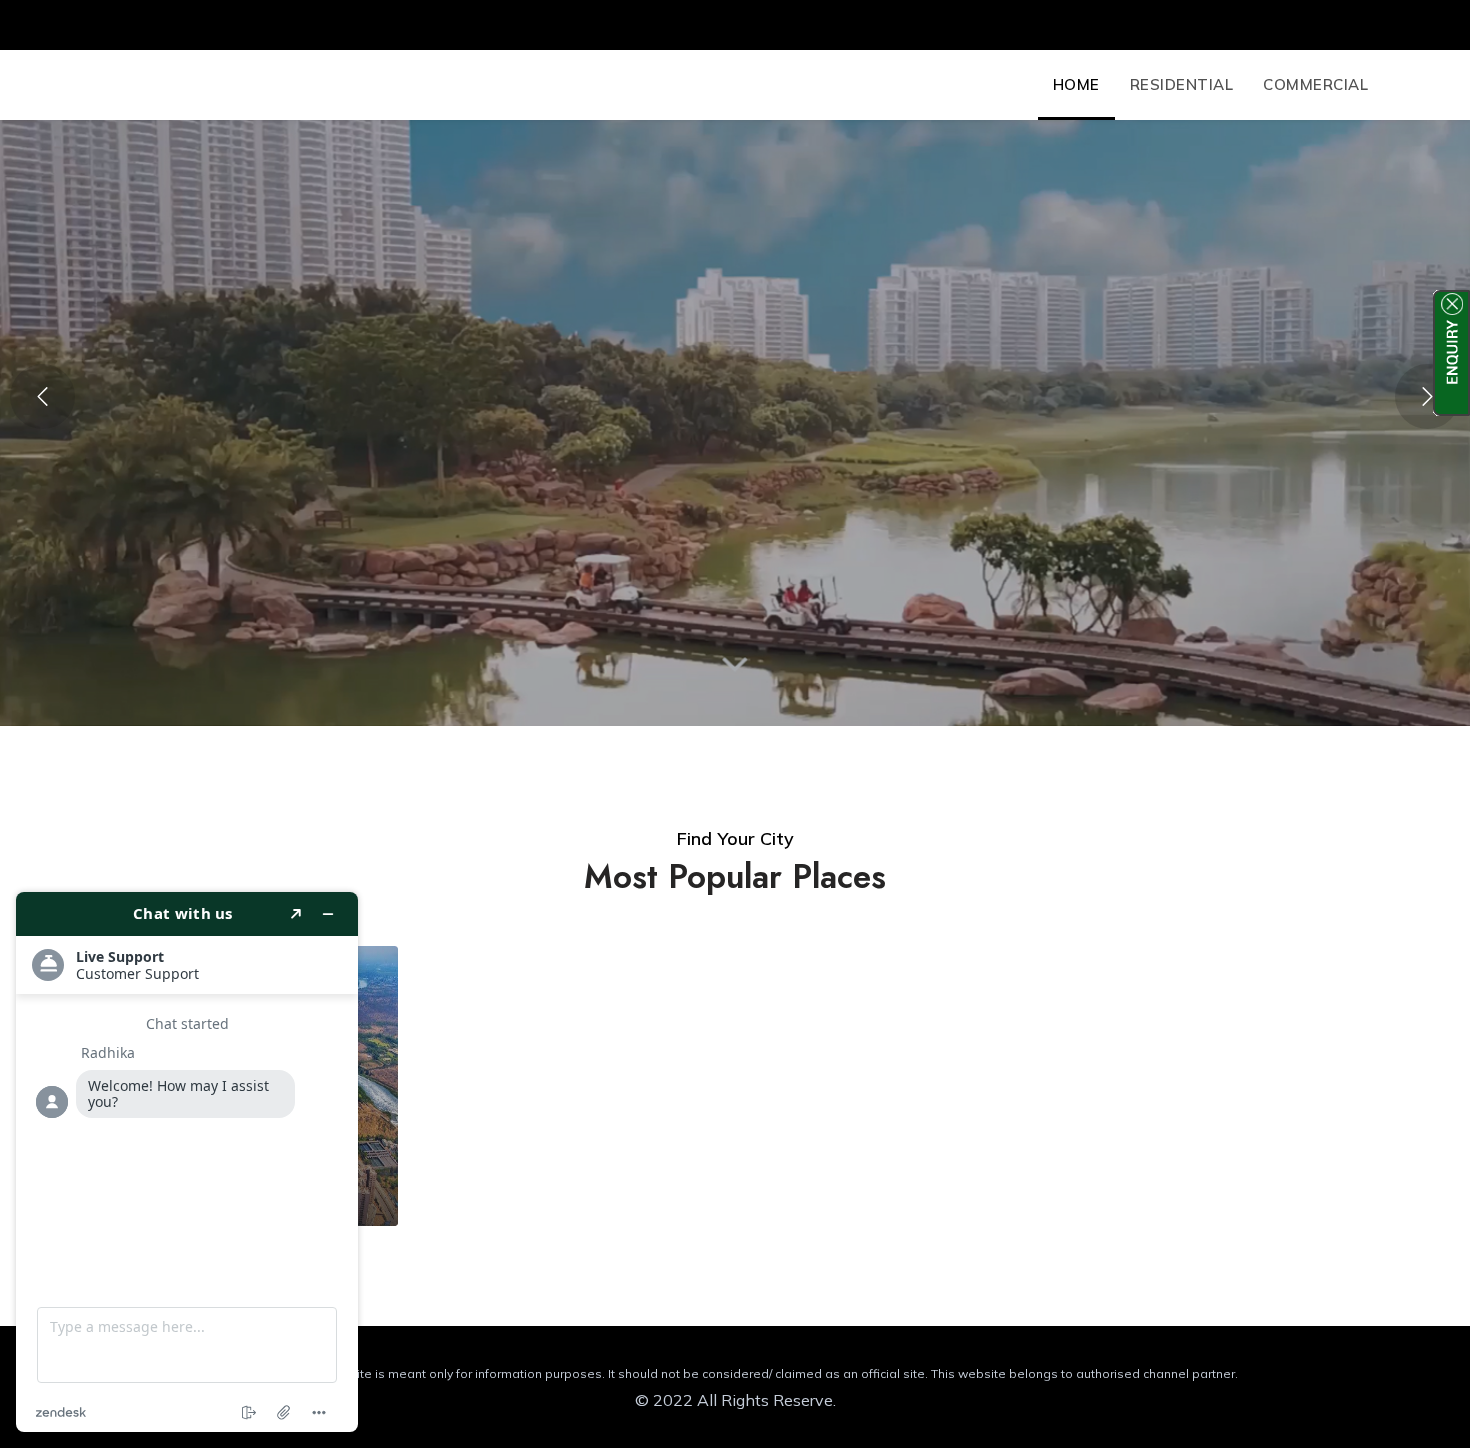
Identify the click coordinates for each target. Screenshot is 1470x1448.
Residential (1182, 84)
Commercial (1315, 84)
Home (1076, 84)
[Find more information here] (187, 1162)
